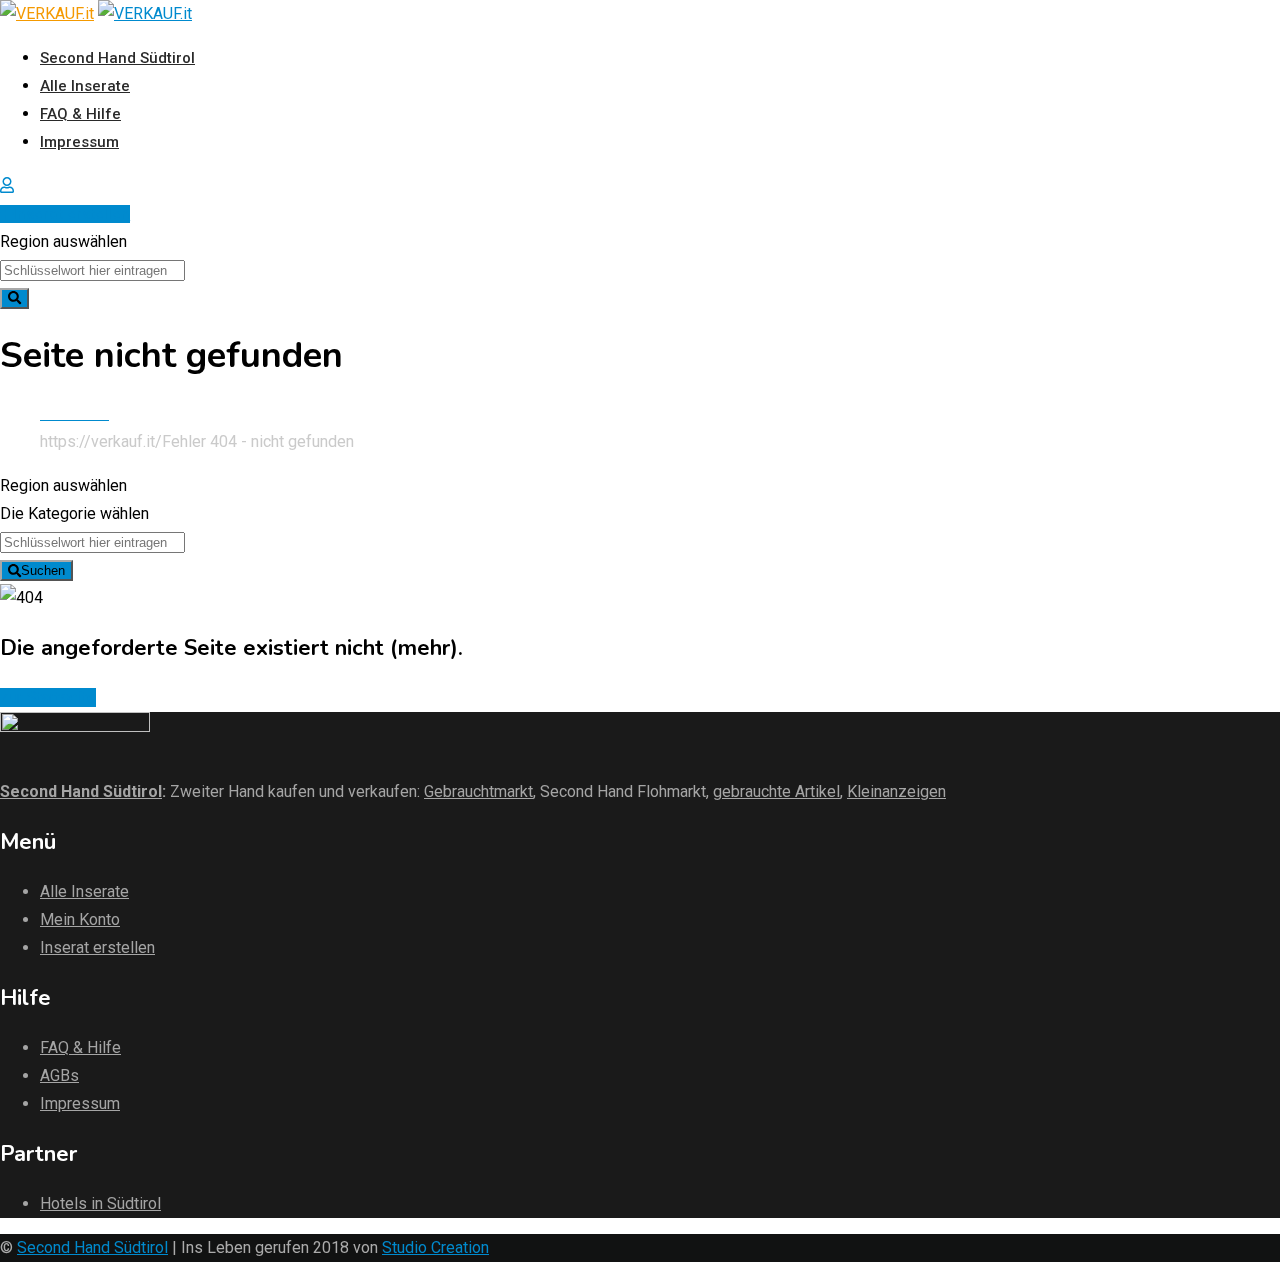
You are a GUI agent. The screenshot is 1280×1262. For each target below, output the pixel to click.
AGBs (59, 1075)
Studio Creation (435, 1247)
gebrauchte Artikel (776, 791)
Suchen (43, 570)
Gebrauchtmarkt (478, 791)
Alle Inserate (85, 86)
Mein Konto (80, 919)
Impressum (79, 142)
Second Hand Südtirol (117, 58)
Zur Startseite (48, 697)
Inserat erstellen (71, 214)
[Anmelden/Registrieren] (7, 185)
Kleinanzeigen (896, 791)
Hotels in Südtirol (100, 1203)
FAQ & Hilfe (80, 114)
